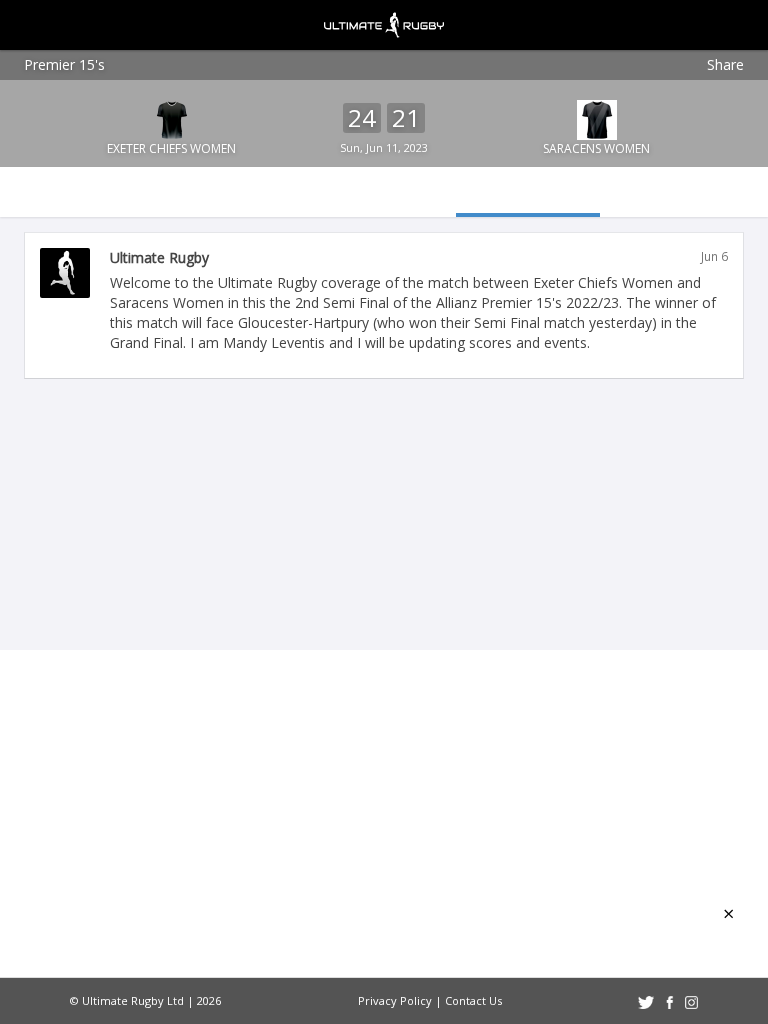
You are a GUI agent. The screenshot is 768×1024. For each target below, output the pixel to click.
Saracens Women (596, 148)
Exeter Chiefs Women (171, 148)
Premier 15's (64, 64)
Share (725, 64)
